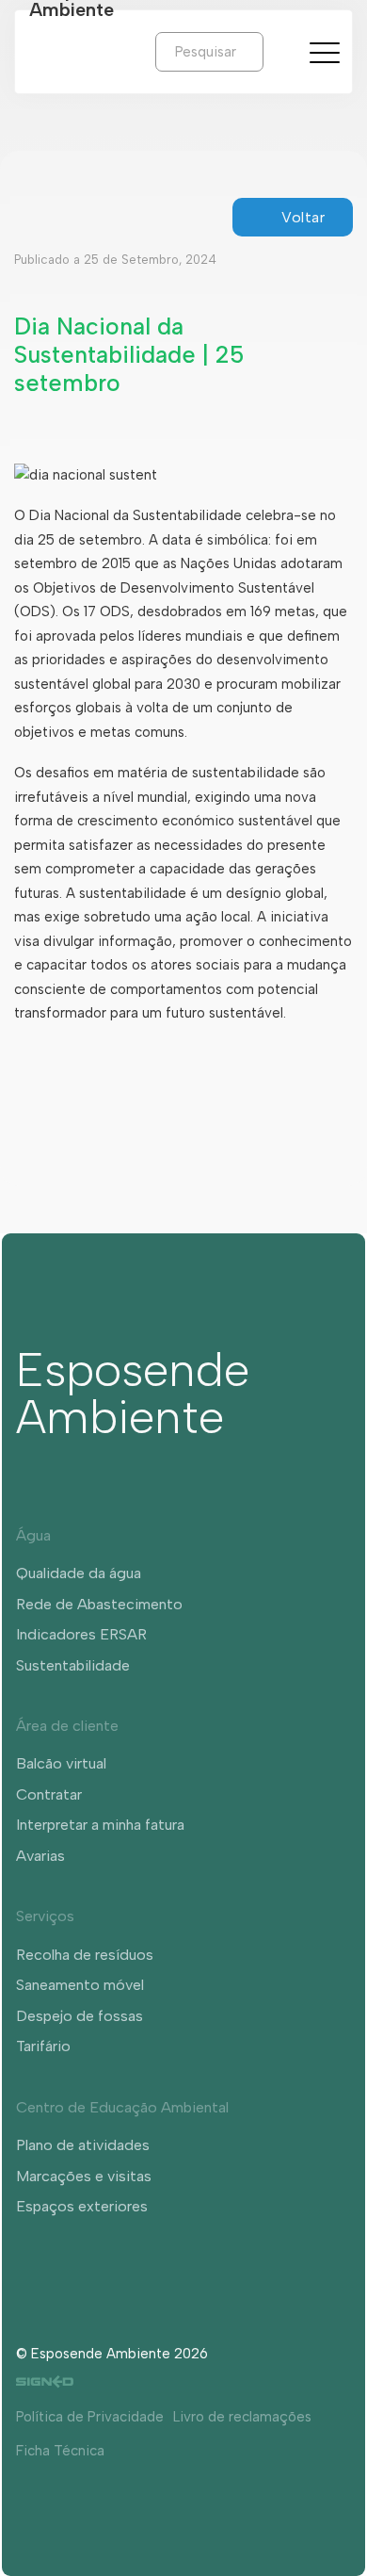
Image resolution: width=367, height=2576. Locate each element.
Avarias (40, 1856)
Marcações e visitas (84, 2176)
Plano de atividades (83, 2145)
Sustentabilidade (73, 1665)
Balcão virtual (61, 1763)
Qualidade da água (79, 1573)
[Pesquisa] (278, 51)
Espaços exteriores (82, 2206)
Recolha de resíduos (85, 1955)
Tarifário (43, 2046)
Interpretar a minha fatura (100, 1825)
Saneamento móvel (80, 1985)
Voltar (303, 217)
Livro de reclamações (242, 2417)
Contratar (49, 1794)
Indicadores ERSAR (81, 1634)
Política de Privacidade (90, 2417)
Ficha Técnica (60, 2451)
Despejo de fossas (80, 2016)
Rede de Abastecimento (99, 1604)
